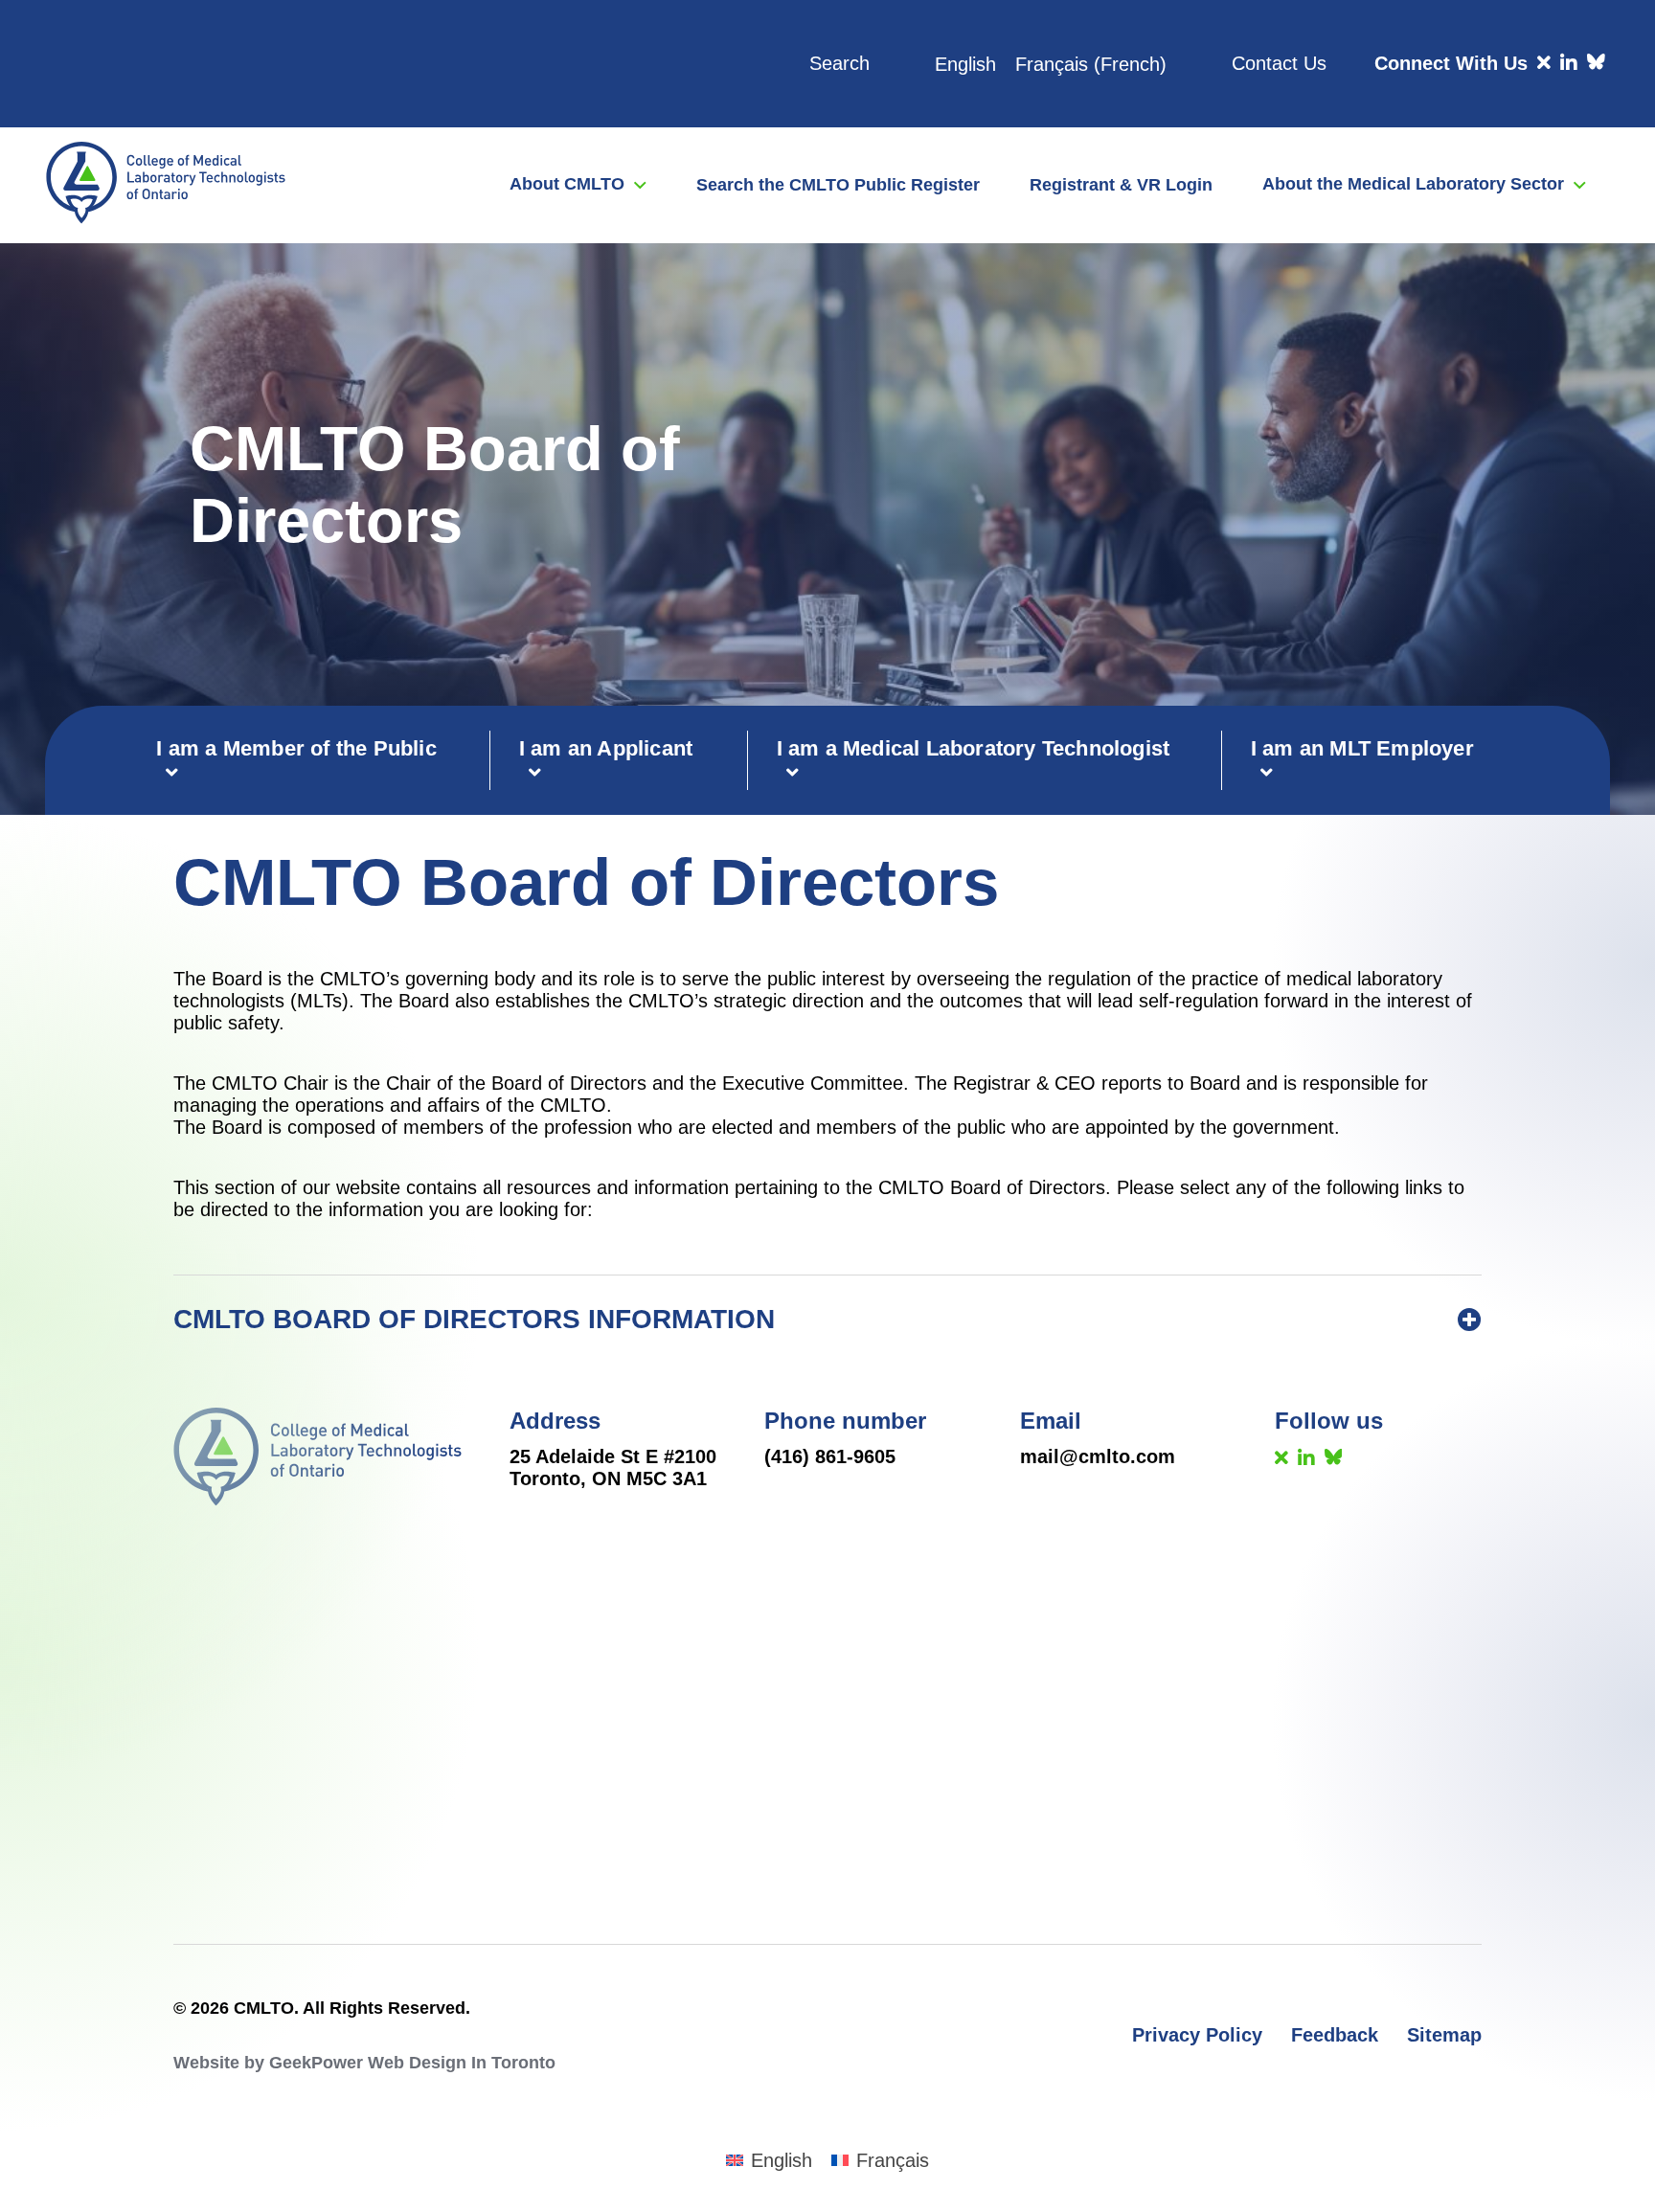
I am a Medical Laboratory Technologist (974, 748)
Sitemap (1444, 2035)
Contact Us (1279, 63)
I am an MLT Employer (1362, 748)
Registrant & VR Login (1121, 185)
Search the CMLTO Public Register (838, 185)
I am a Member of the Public (296, 748)
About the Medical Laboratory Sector (1413, 184)
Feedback (1335, 2035)
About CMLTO (567, 184)
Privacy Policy (1197, 2035)
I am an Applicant (606, 748)
